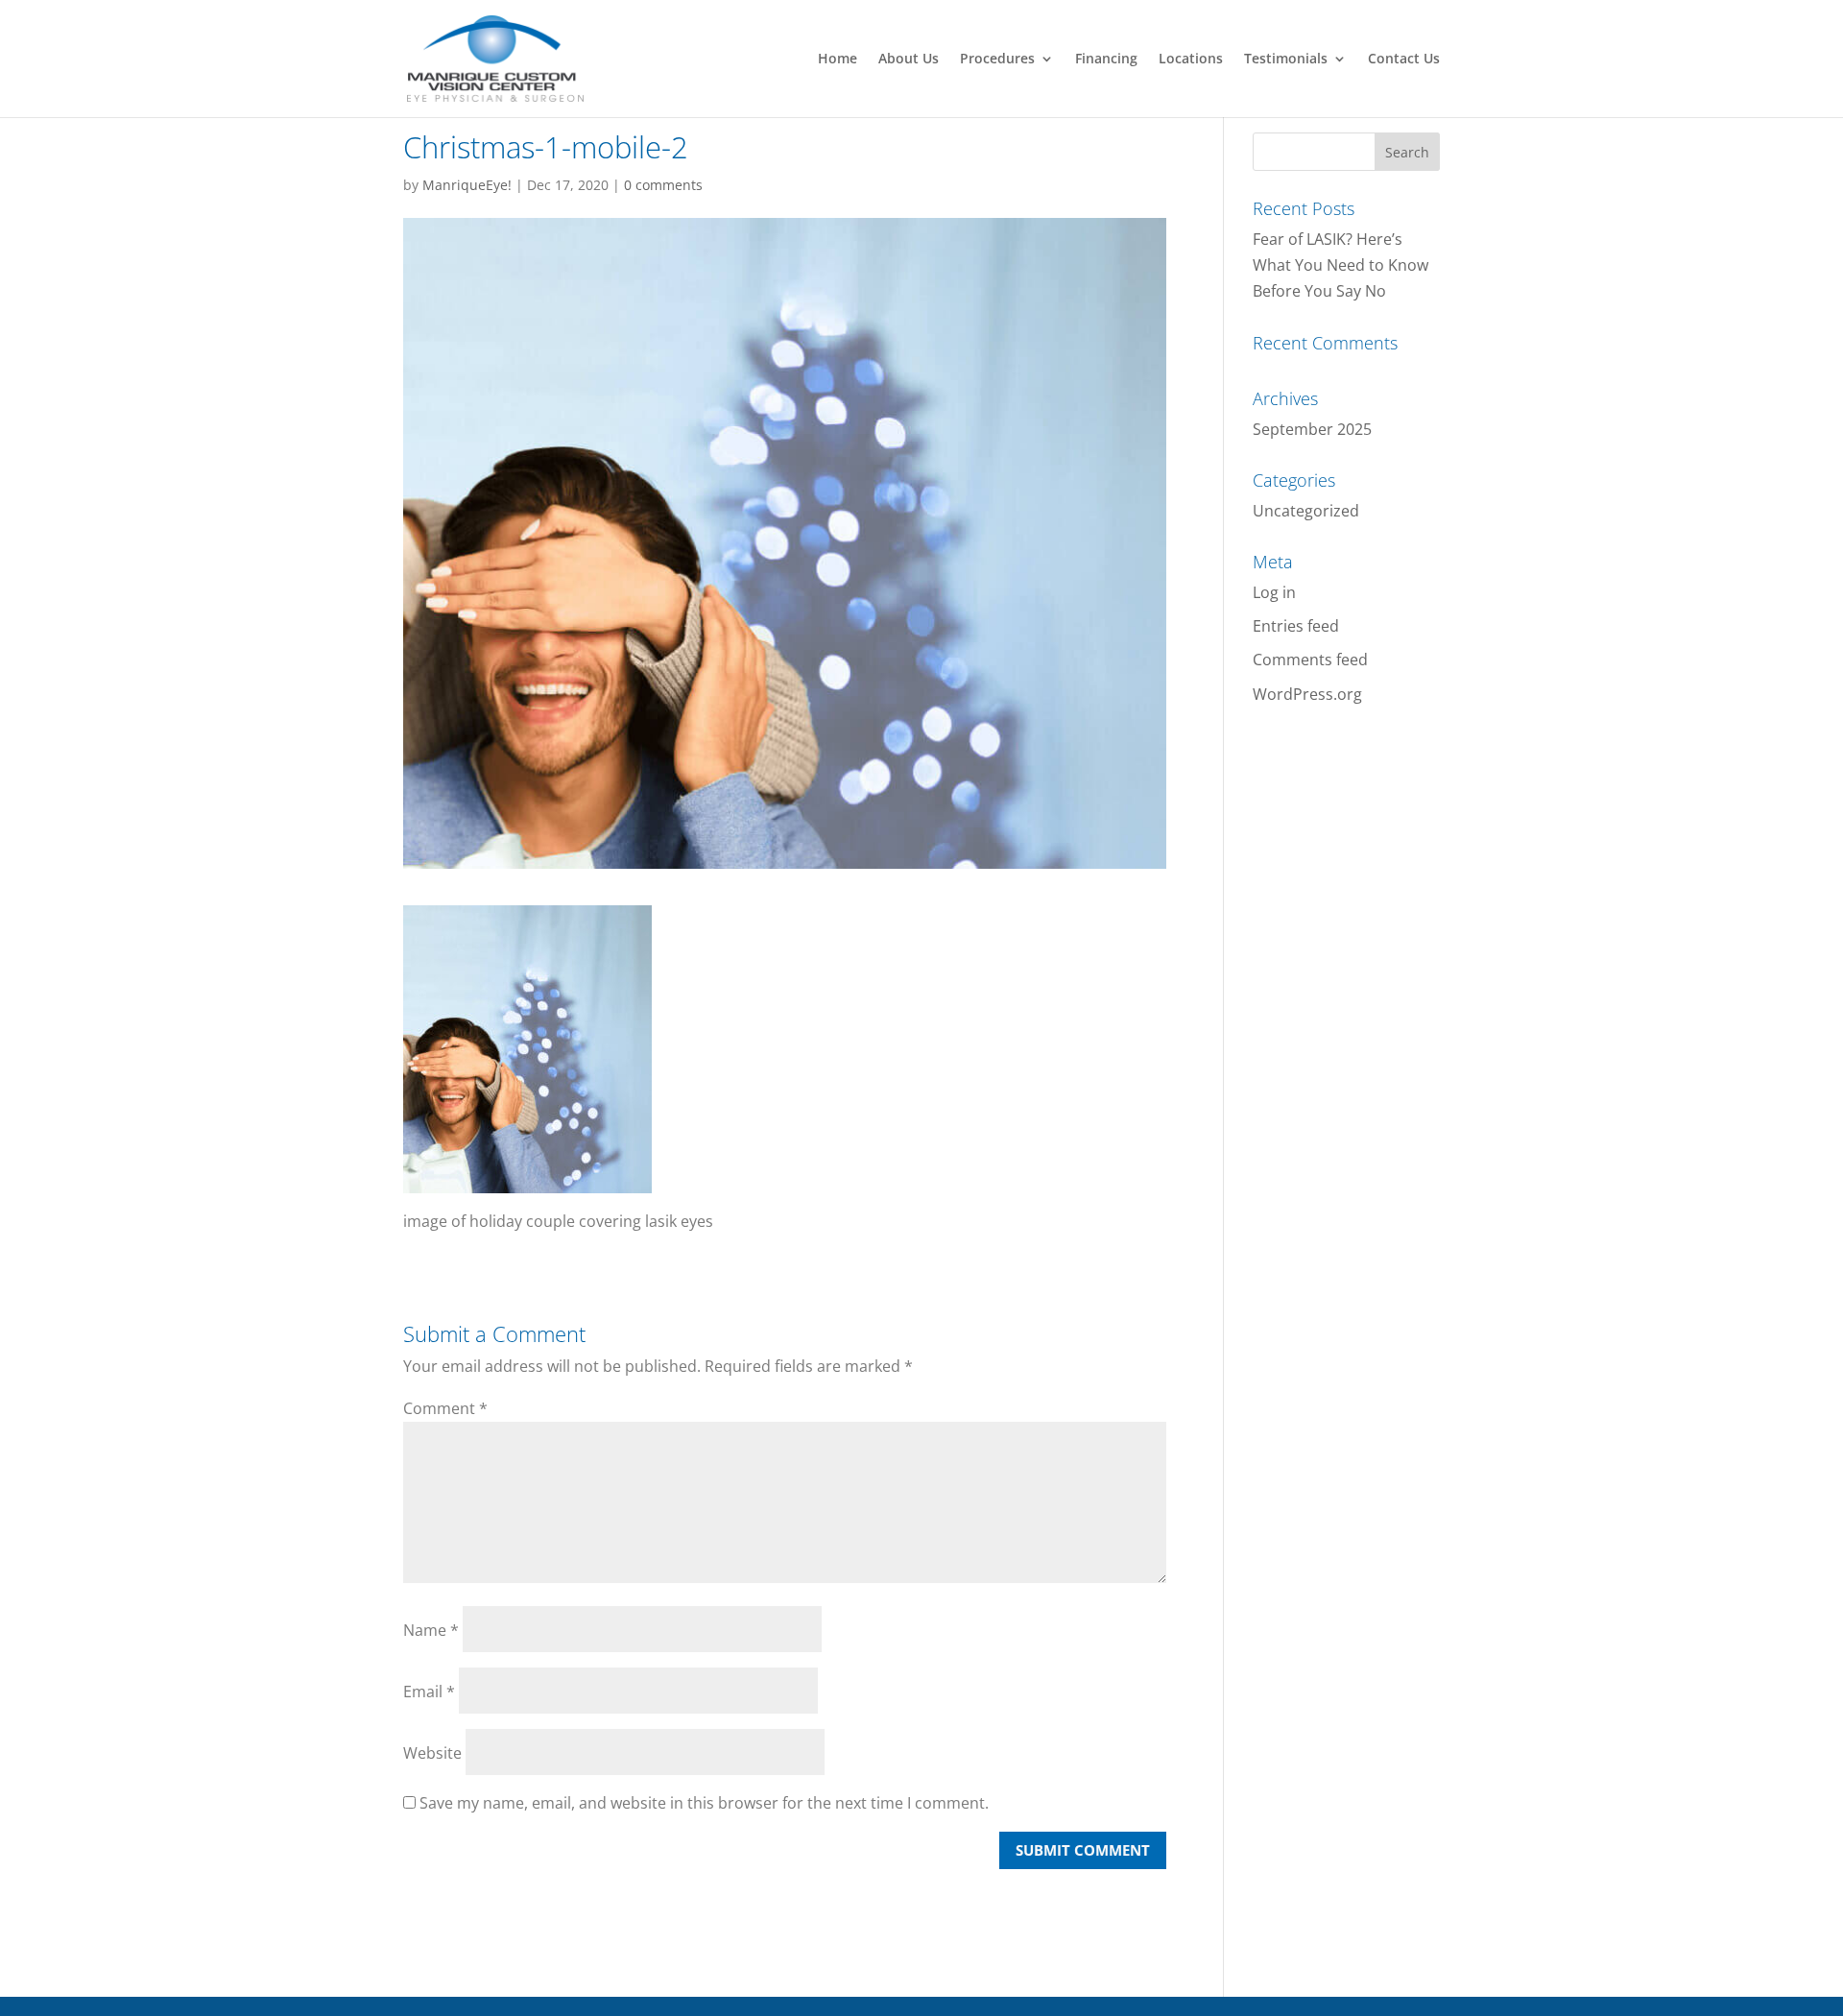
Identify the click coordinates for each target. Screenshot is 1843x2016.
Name (431, 1630)
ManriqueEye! (467, 185)
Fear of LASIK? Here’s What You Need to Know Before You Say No (1340, 265)
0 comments (663, 185)
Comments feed (1310, 660)
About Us (909, 60)
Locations (1191, 60)
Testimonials (1286, 60)
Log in (1274, 592)
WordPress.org (1307, 694)
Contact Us (1404, 60)
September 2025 (1312, 429)
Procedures (997, 60)
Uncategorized (1306, 511)
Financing (1106, 60)
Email (429, 1692)
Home (838, 60)
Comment (445, 1408)
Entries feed (1296, 626)
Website (432, 1753)
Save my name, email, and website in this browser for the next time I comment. (704, 1803)
